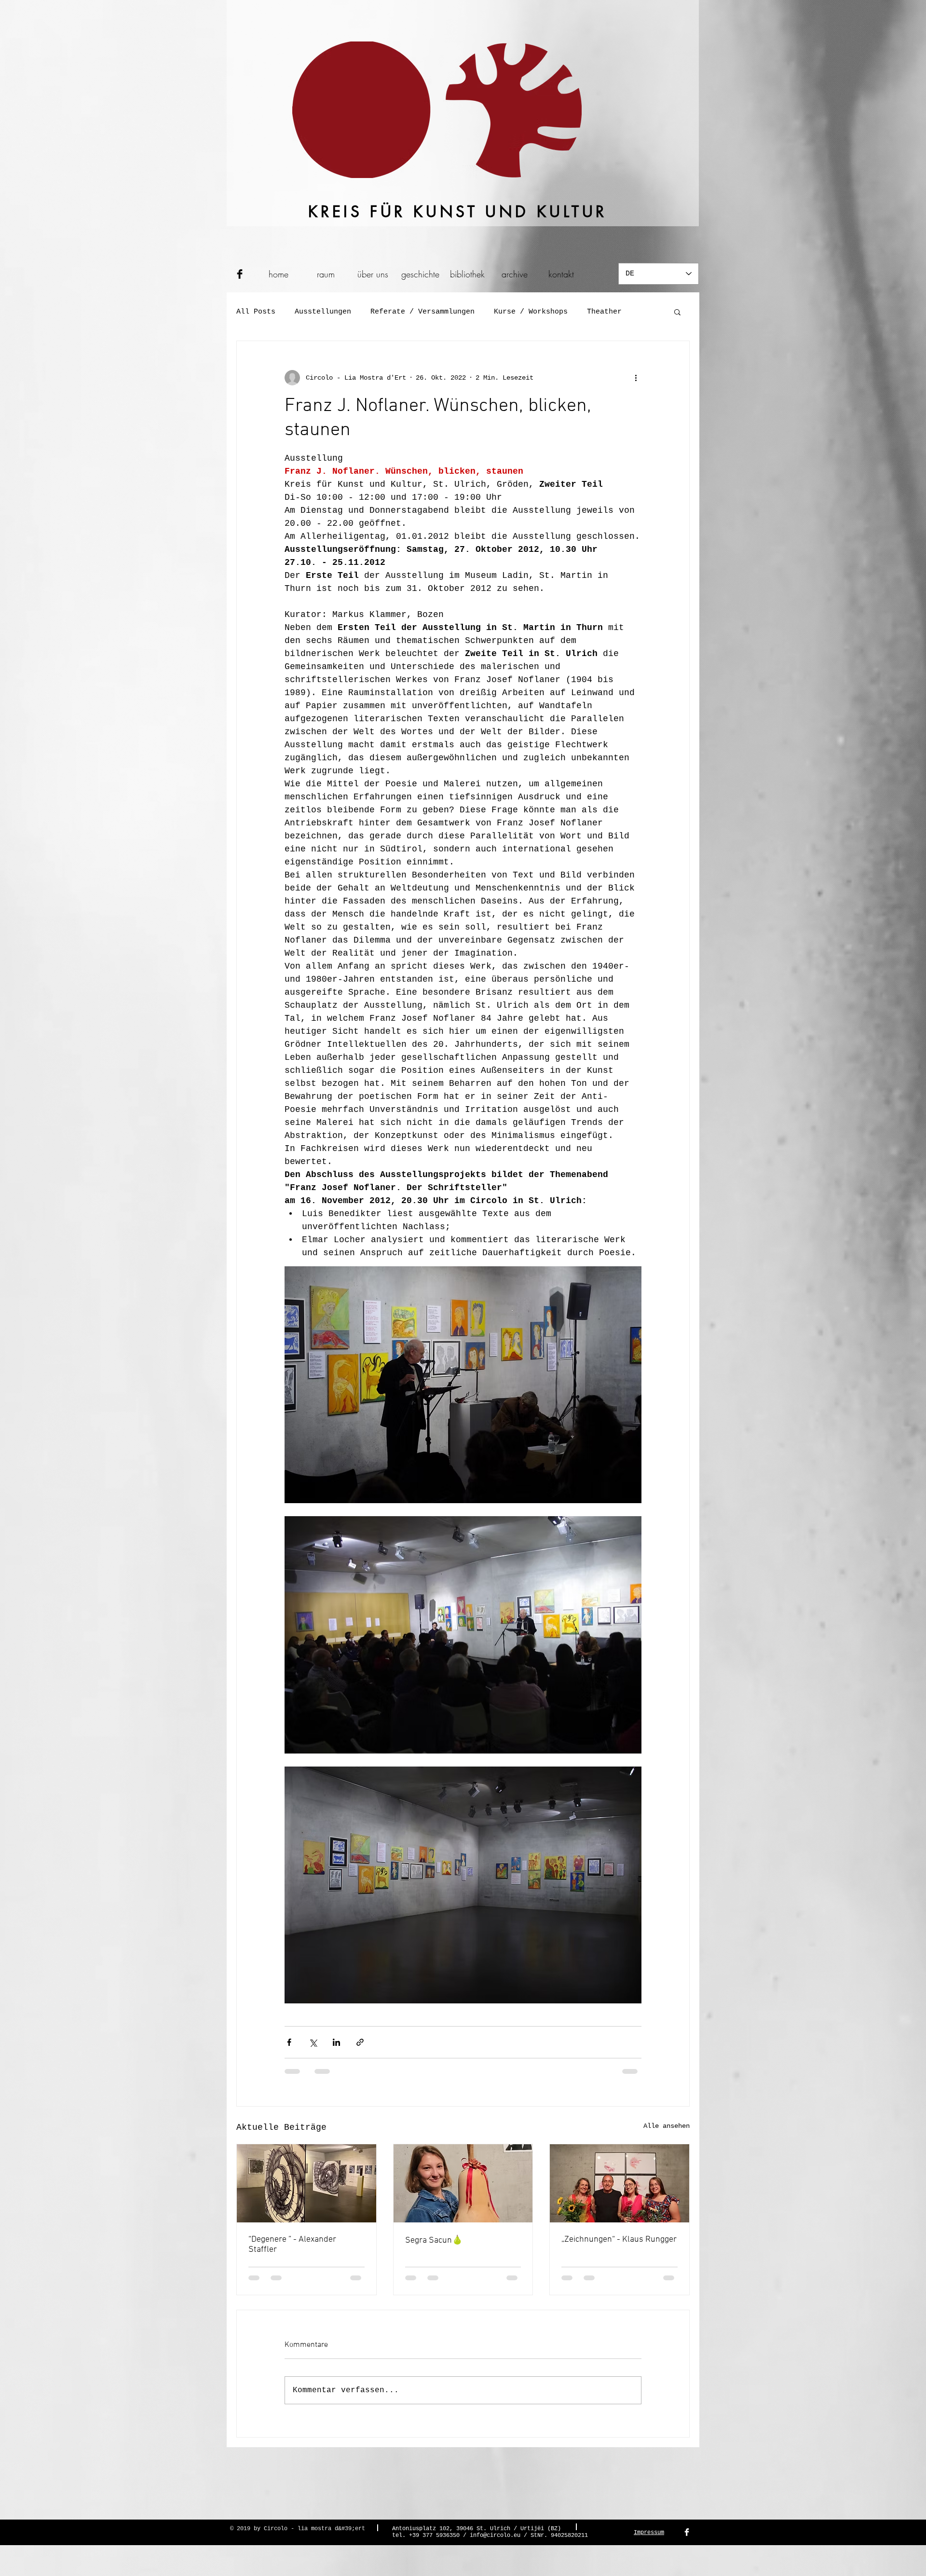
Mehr (596, 312)
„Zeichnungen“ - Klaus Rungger (619, 2240)
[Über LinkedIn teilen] (336, 2042)
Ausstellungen (323, 312)
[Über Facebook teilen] (289, 2042)
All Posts (256, 312)
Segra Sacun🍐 (434, 2240)
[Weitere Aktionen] (636, 378)
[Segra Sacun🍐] (463, 2183)
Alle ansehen (667, 2126)
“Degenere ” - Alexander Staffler (292, 2245)
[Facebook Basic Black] (240, 274)
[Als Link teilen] (360, 2042)
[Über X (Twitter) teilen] (313, 2042)
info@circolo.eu (495, 2535)
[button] (677, 312)
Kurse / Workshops (531, 312)
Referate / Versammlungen (422, 312)
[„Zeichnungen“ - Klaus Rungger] (620, 2183)
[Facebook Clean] (687, 2532)
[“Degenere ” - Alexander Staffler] (306, 2183)
